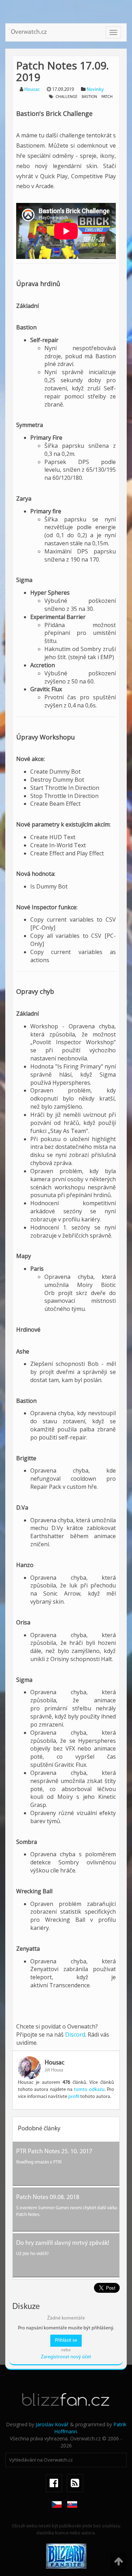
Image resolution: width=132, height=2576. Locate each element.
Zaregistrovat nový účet (66, 2357)
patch (107, 97)
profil (74, 2097)
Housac (32, 90)
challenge (67, 97)
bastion (89, 97)
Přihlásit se (66, 2340)
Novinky (95, 90)
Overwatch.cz (29, 32)
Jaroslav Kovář (52, 2424)
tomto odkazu (89, 2090)
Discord (75, 2035)
